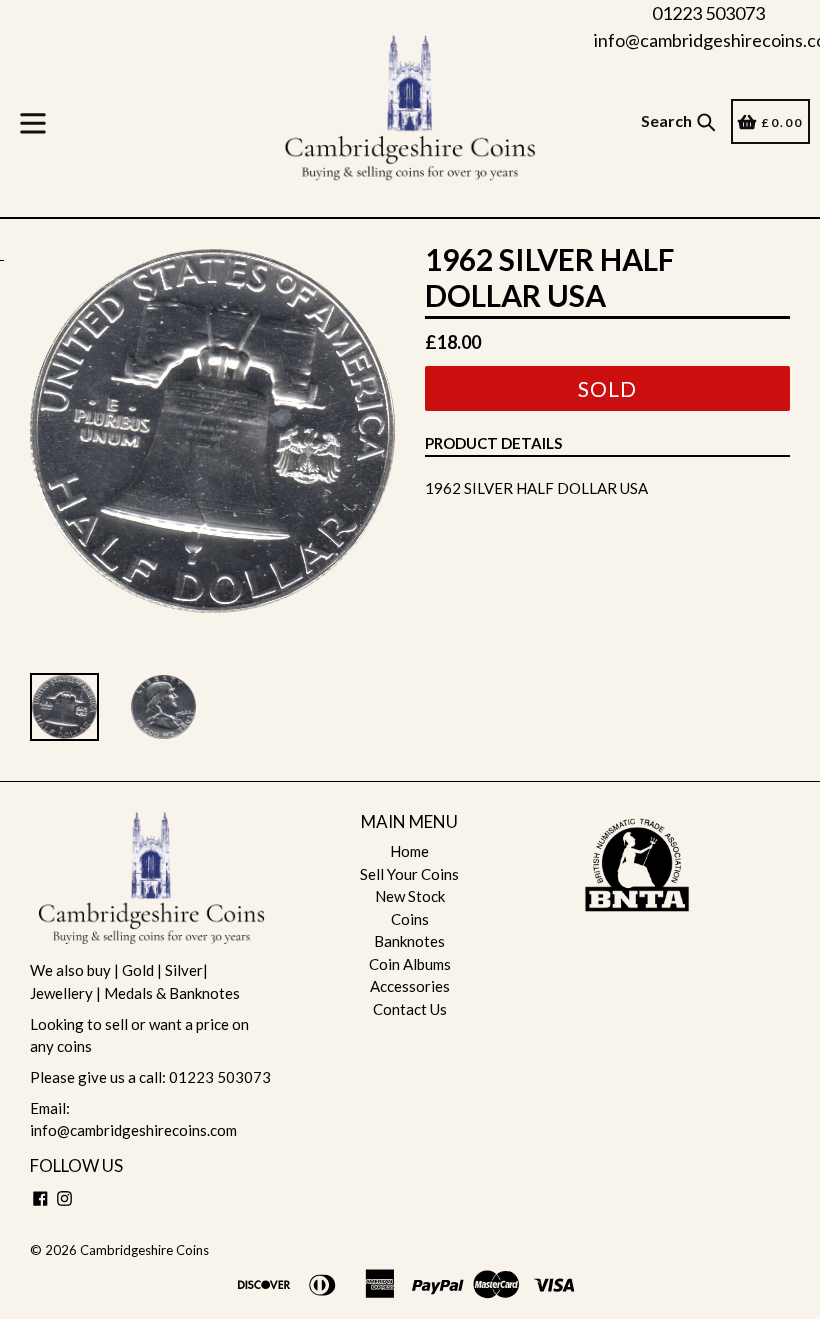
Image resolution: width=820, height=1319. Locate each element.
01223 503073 (708, 13)
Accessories (410, 986)
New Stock (410, 896)
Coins (410, 919)
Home (409, 851)
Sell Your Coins (409, 874)
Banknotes (409, 941)
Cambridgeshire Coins (144, 1250)
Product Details (493, 443)
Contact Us (410, 1009)
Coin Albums (410, 964)
